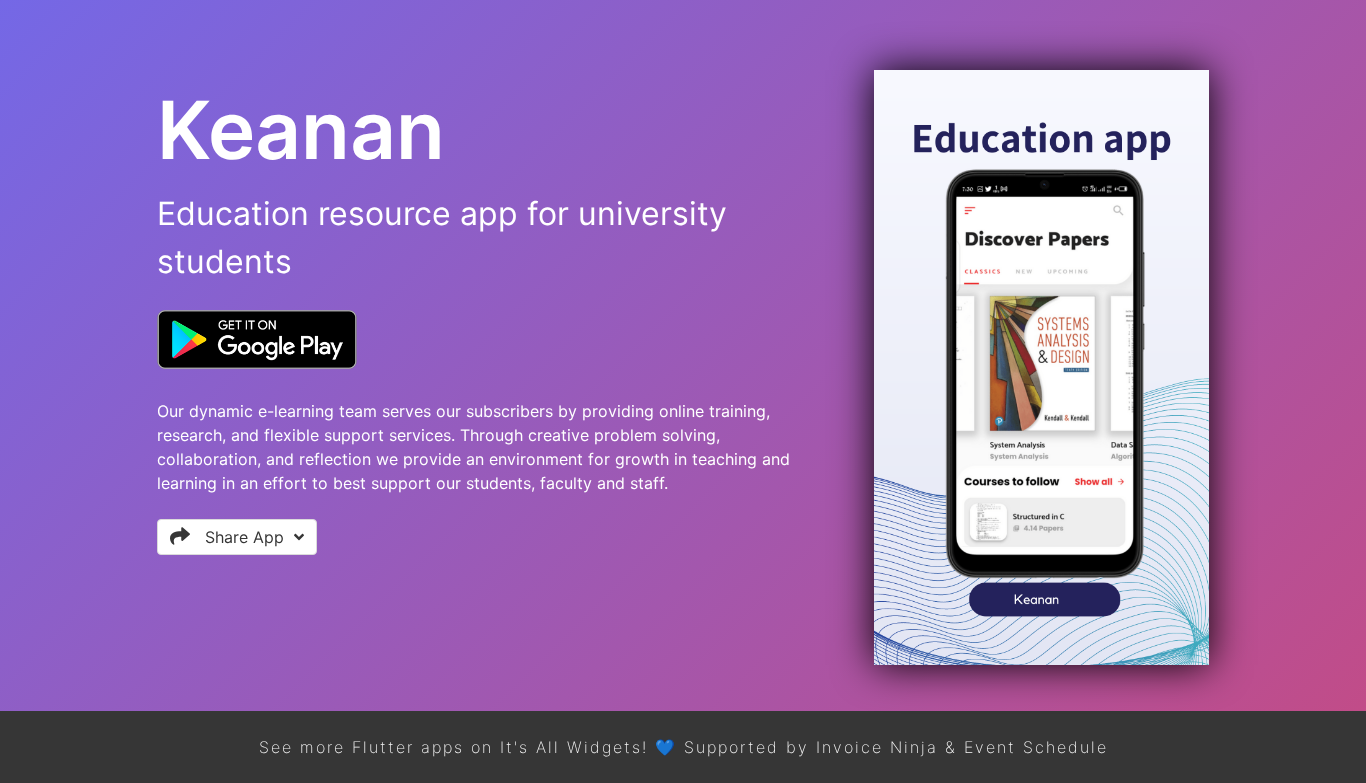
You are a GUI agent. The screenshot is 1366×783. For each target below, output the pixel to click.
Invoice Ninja (877, 747)
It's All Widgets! (574, 747)
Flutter (383, 747)
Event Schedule (1036, 747)
